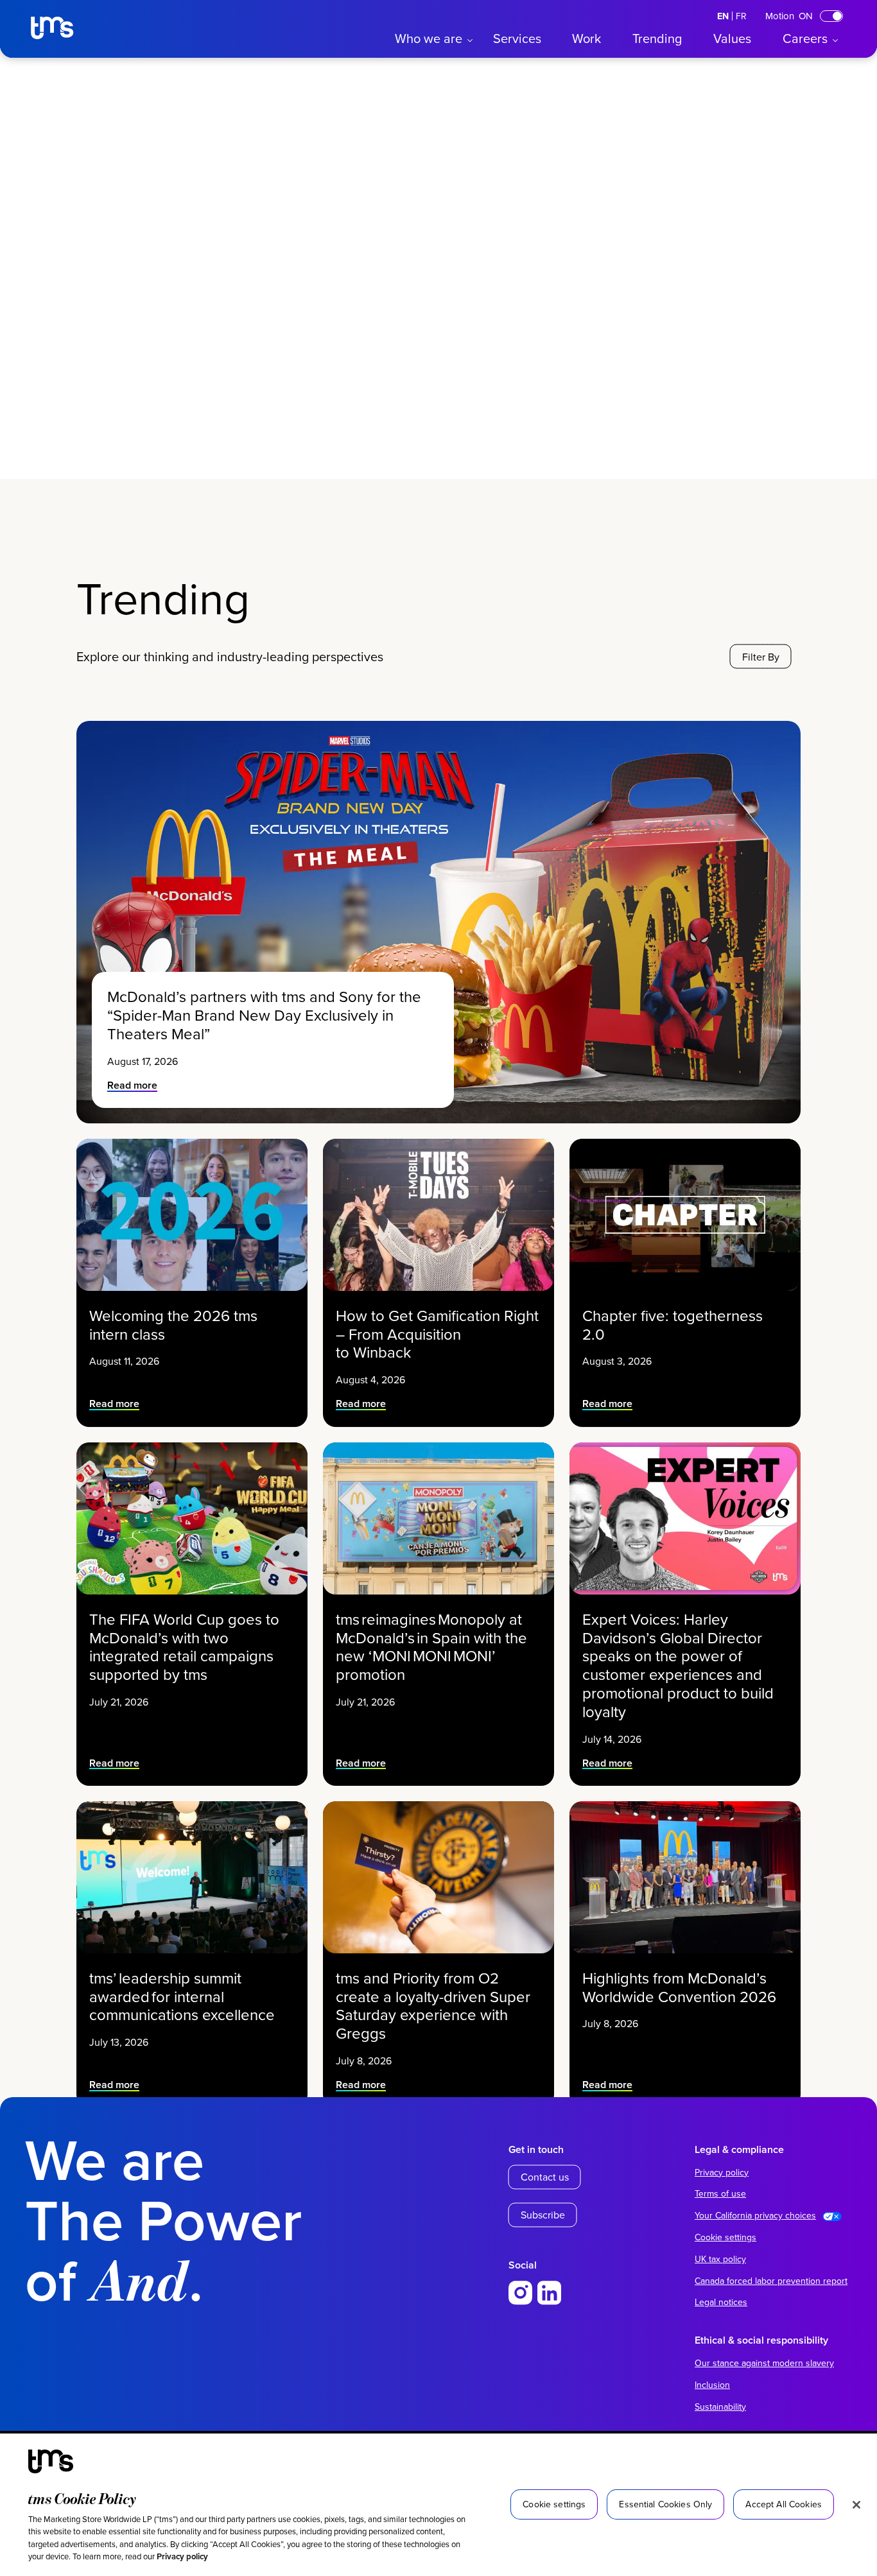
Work (586, 38)
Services (517, 38)
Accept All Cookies (784, 2504)
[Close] (856, 2505)
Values (732, 38)
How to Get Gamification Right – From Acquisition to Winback (437, 1334)
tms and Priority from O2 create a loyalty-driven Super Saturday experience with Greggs (433, 2006)
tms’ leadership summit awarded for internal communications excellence (184, 1996)
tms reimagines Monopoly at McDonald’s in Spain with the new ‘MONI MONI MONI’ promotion (431, 1647)
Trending (657, 38)
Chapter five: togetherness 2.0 (673, 1325)
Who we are (429, 38)
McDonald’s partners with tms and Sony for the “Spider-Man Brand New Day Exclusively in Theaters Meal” (264, 1015)
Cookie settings (725, 2237)
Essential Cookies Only (665, 2504)
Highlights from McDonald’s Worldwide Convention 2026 (681, 1987)
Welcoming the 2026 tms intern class (173, 1325)
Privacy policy (182, 2556)
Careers (805, 38)
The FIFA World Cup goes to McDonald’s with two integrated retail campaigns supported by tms (184, 1647)
